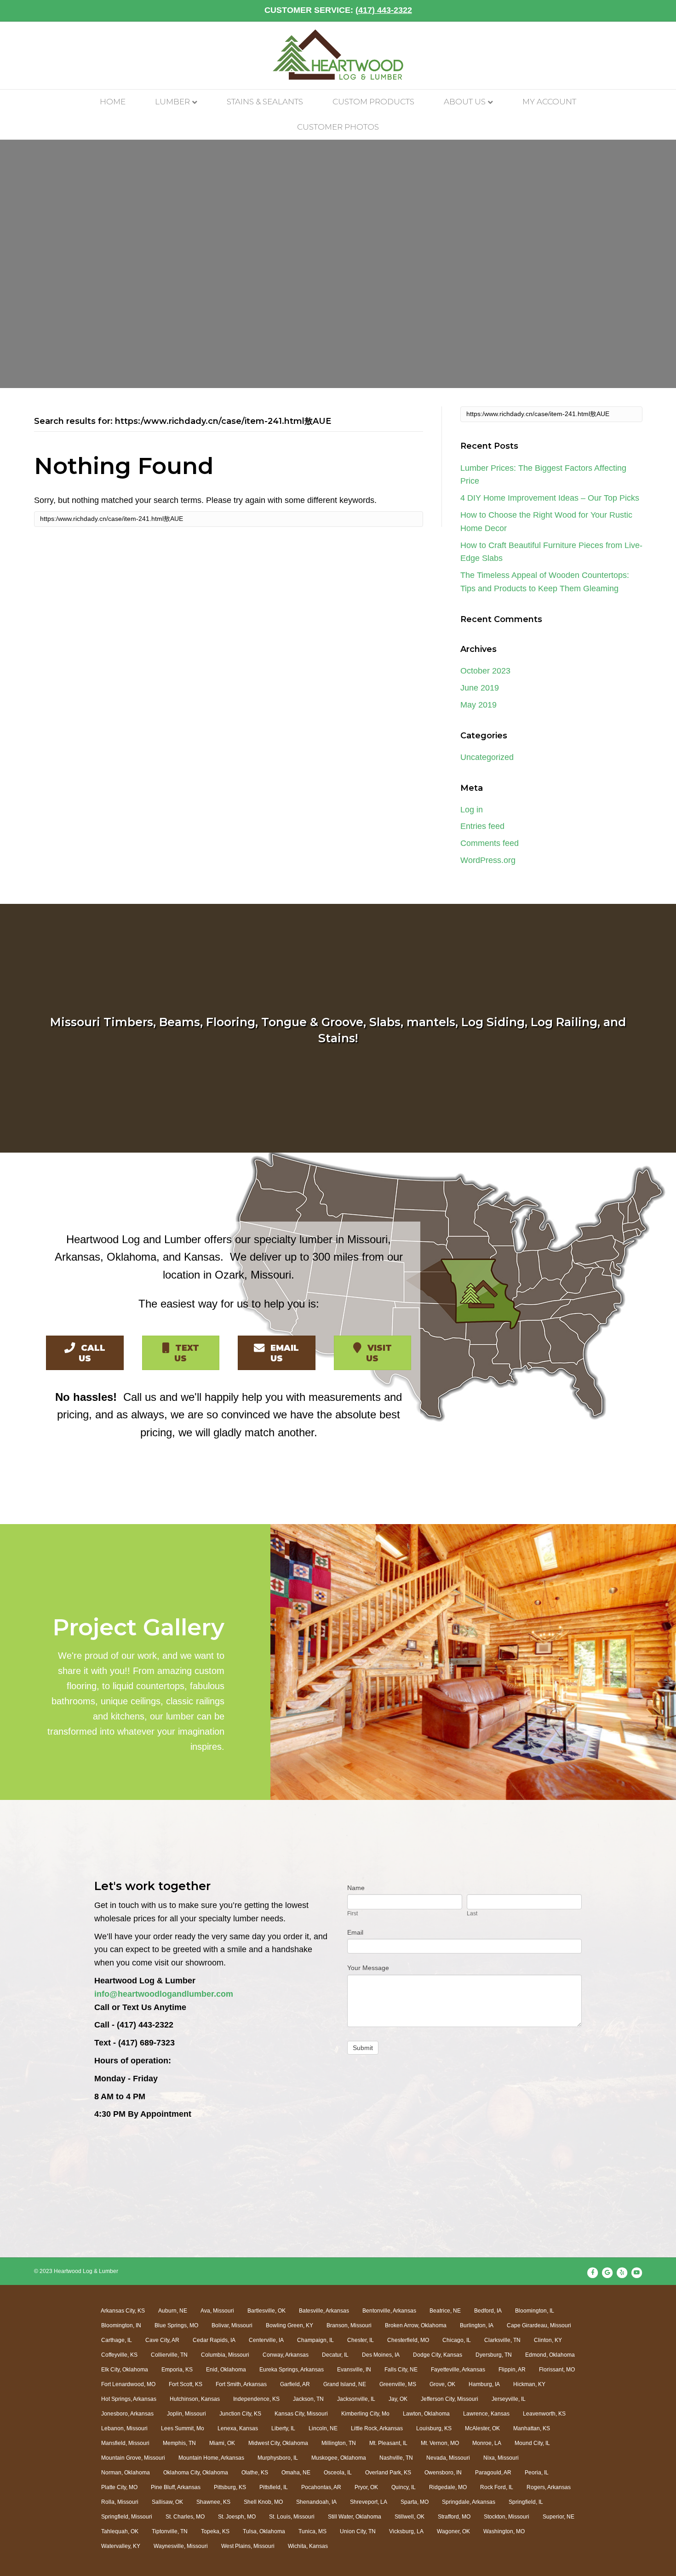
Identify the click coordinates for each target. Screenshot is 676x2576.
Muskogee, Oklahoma (339, 2458)
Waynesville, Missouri (181, 2546)
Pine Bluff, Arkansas (176, 2487)
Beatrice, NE (445, 2311)
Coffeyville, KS (119, 2355)
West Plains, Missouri (248, 2546)
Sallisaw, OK (167, 2502)
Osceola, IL (338, 2473)
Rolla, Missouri (120, 2502)
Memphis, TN (179, 2443)
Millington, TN (339, 2443)
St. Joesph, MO (237, 2517)
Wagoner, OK (453, 2531)
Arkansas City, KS (123, 2311)
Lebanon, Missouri (124, 2428)
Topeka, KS (215, 2531)
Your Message (368, 1968)
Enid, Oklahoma (226, 2370)
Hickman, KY (529, 2384)
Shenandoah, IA (316, 2502)
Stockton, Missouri (507, 2517)
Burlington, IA (477, 2325)
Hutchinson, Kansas (195, 2399)
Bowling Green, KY (289, 2325)
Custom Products (373, 102)
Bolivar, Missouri (232, 2325)
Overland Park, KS (388, 2473)
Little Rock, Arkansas (377, 2428)
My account (549, 102)
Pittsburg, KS (230, 2487)
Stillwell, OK (410, 2517)
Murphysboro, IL (278, 2458)
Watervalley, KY (121, 2546)
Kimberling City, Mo (365, 2414)
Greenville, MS (398, 2384)
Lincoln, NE (323, 2428)
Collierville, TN (169, 2355)
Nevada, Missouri (448, 2458)
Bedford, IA (488, 2311)
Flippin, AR (512, 2370)
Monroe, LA (487, 2443)
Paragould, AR (493, 2473)
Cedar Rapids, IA (214, 2340)
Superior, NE (559, 2517)
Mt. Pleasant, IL (388, 2443)
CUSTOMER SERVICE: (338, 10)
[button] (85, 1353)
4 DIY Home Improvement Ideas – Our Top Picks (550, 498)
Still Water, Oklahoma (355, 2517)
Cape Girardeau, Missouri (539, 2325)
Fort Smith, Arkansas (241, 2384)
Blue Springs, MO (176, 2325)
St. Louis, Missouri (292, 2517)
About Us (465, 102)
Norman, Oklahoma (126, 2473)
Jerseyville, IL (509, 2399)
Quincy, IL (404, 2487)
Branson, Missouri (349, 2325)
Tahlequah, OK (120, 2531)
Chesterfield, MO (408, 2340)
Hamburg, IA (484, 2384)
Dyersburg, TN (494, 2355)
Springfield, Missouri (127, 2517)
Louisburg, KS (434, 2428)
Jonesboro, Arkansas (127, 2414)
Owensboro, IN (443, 2473)
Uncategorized (487, 757)
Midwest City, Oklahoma (278, 2443)
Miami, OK (222, 2443)
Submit (363, 2048)
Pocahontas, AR (321, 2487)
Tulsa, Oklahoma (264, 2531)
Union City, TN (358, 2531)
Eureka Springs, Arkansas (292, 2370)
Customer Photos (338, 127)
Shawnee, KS (213, 2502)
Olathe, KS (255, 2473)
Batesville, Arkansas (324, 2311)
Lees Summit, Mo (183, 2428)
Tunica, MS (312, 2531)
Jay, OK (398, 2399)
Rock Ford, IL (497, 2487)
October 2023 (485, 671)
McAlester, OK (482, 2428)
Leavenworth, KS (544, 2414)
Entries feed (482, 826)
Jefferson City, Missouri (450, 2399)
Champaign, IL (315, 2340)
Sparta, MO (415, 2502)
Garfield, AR (295, 2384)
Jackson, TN (308, 2399)
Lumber (172, 102)
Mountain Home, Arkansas (211, 2458)
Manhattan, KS (532, 2428)
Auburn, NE (173, 2311)
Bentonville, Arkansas (389, 2311)
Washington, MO (504, 2531)
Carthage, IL (117, 2340)
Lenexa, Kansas (238, 2428)
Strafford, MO (454, 2517)
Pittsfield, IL (274, 2487)
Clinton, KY (548, 2340)
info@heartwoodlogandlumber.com (164, 1994)
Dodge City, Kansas (438, 2355)
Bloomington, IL (535, 2311)
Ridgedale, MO (448, 2487)
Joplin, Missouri (186, 2414)
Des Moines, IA (381, 2355)
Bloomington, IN (121, 2325)
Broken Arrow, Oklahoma (416, 2325)
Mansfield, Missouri (125, 2443)
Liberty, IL (283, 2428)
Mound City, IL (532, 2443)
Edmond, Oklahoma (550, 2355)
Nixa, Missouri (501, 2458)
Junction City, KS (240, 2414)
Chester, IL (361, 2340)
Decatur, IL (335, 2355)
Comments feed (490, 843)
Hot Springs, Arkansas (129, 2399)
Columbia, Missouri (225, 2355)
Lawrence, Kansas (486, 2414)
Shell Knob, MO (263, 2502)
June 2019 (480, 688)
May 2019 (478, 705)
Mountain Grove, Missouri (133, 2458)
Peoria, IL (537, 2473)
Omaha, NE (296, 2473)
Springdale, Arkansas (469, 2502)
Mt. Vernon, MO (440, 2443)
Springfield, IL (526, 2502)
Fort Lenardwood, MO (128, 2384)
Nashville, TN (396, 2458)
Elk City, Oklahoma (125, 2370)
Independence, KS (256, 2399)
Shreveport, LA (369, 2502)
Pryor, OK (366, 2487)
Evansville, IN (354, 2370)
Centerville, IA (266, 2340)
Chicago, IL (457, 2340)
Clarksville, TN (502, 2340)
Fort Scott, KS (186, 2384)
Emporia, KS (177, 2370)
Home (113, 102)
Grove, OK (442, 2384)
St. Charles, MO (185, 2517)
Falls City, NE (401, 2370)
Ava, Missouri (217, 2311)
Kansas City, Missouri (301, 2414)
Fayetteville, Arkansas (458, 2370)
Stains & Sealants (265, 102)
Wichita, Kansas (308, 2546)
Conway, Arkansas (286, 2355)
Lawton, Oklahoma (426, 2414)
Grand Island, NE (345, 2384)
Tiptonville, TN (170, 2531)
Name (356, 1888)
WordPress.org (488, 860)
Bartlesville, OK (266, 2311)
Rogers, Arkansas (549, 2487)
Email (355, 1932)
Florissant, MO (557, 2370)
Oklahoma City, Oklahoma (196, 2473)
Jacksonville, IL (356, 2399)
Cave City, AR (162, 2340)
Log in (472, 810)
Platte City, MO (119, 2487)
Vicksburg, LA (406, 2531)
